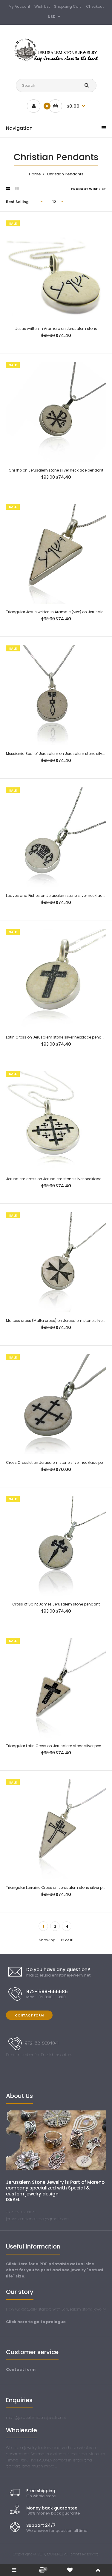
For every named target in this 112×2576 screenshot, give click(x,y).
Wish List (42, 6)
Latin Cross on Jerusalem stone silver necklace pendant (57, 1037)
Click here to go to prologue (36, 2322)
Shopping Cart (67, 6)
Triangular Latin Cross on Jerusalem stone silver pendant (58, 1746)
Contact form (21, 2369)
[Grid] (8, 189)
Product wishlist (89, 189)
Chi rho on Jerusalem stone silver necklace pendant (56, 470)
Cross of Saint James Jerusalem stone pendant (56, 1604)
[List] (17, 189)
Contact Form (29, 2015)
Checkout (95, 6)
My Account (19, 6)
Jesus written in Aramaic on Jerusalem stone (56, 329)
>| (67, 1926)
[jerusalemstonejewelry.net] (56, 61)
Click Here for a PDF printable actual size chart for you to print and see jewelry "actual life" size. (55, 2270)
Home (35, 174)
